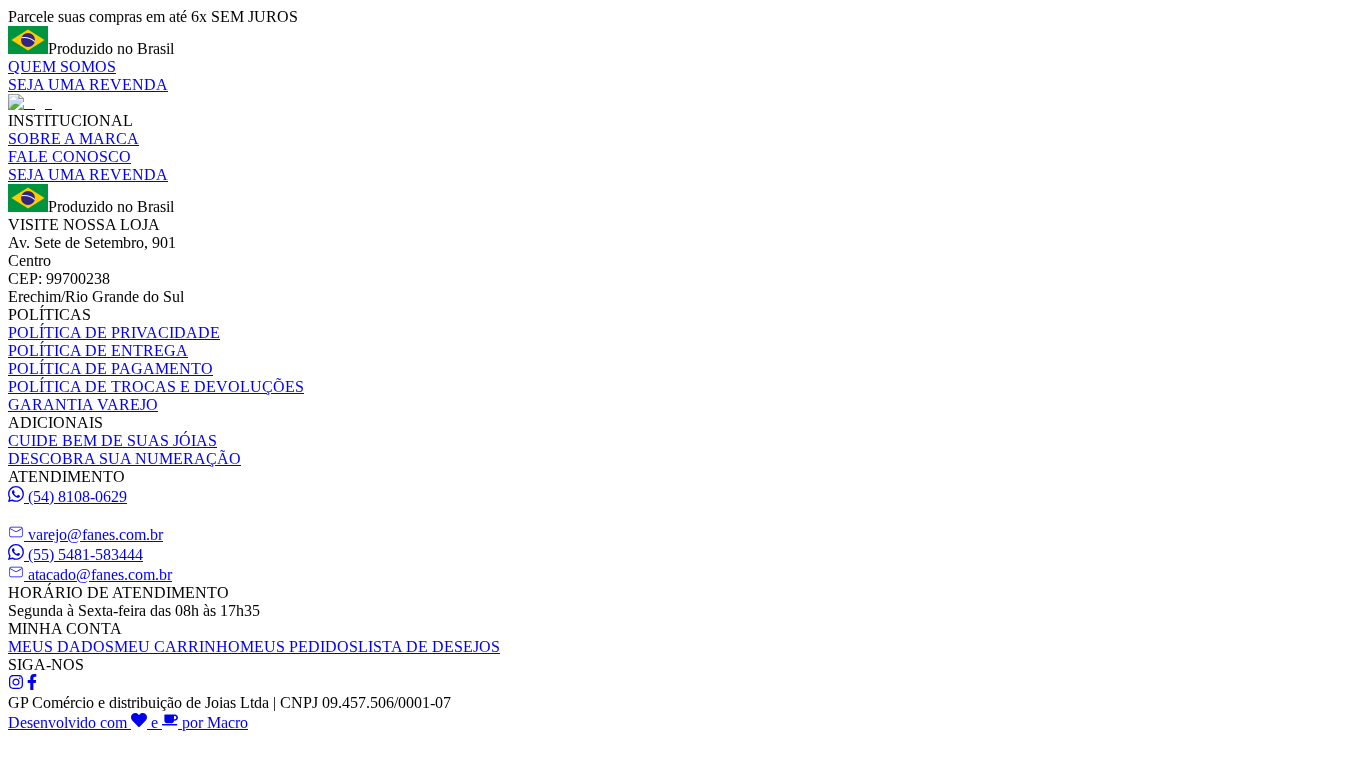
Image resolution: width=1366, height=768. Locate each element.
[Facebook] (32, 684)
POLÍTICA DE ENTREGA (98, 350)
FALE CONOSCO (69, 156)
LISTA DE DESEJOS (429, 646)
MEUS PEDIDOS (299, 646)
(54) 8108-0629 (77, 496)
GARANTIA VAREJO (83, 404)
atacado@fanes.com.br (100, 574)
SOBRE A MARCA (73, 138)
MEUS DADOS (61, 646)
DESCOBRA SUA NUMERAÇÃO (124, 458)
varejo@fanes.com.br (95, 534)
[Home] (30, 102)
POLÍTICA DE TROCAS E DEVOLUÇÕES (156, 386)
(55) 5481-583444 (85, 554)
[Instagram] (16, 684)
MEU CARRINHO (177, 646)
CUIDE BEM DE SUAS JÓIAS (112, 440)
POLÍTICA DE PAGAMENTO (110, 368)
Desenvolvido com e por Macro (128, 722)
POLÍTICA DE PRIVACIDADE (114, 332)
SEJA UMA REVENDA (88, 84)
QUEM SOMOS (62, 66)
